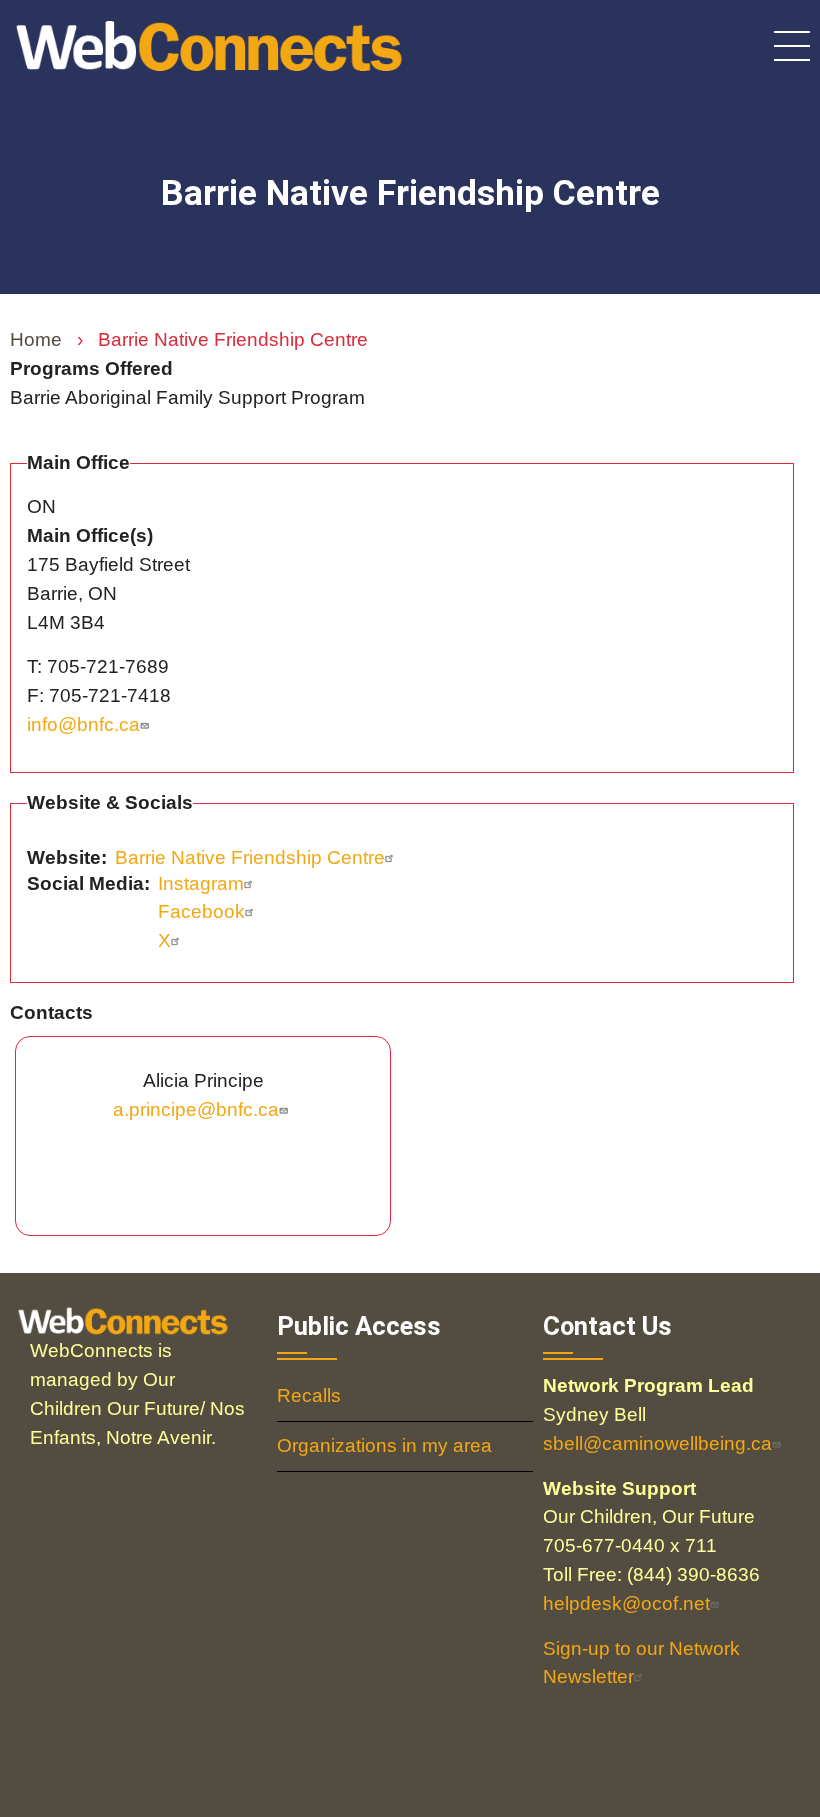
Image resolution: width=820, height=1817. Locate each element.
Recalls (309, 1395)
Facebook (201, 911)
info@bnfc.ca (83, 724)
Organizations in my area (384, 1445)
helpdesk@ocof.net (626, 1603)
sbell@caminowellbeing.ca (657, 1443)
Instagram (201, 883)
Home (36, 339)
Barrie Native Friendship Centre (250, 857)
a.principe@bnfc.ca (196, 1109)
